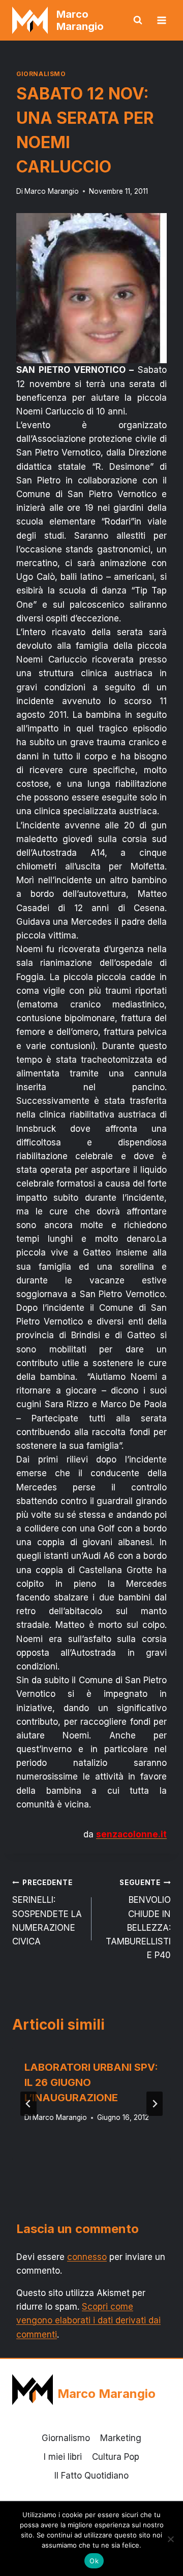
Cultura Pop (116, 2457)
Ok (94, 2561)
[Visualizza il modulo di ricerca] (138, 20)
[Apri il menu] (161, 20)
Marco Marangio (52, 191)
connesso (87, 2257)
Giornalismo (41, 74)
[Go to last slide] (28, 2104)
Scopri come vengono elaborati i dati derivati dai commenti (88, 2320)
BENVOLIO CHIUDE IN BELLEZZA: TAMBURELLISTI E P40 (138, 1919)
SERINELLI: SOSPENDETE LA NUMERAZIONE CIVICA (47, 1912)
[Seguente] (155, 2104)
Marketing (121, 2438)
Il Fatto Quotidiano (91, 2476)
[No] (170, 2539)
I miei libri (63, 2457)
